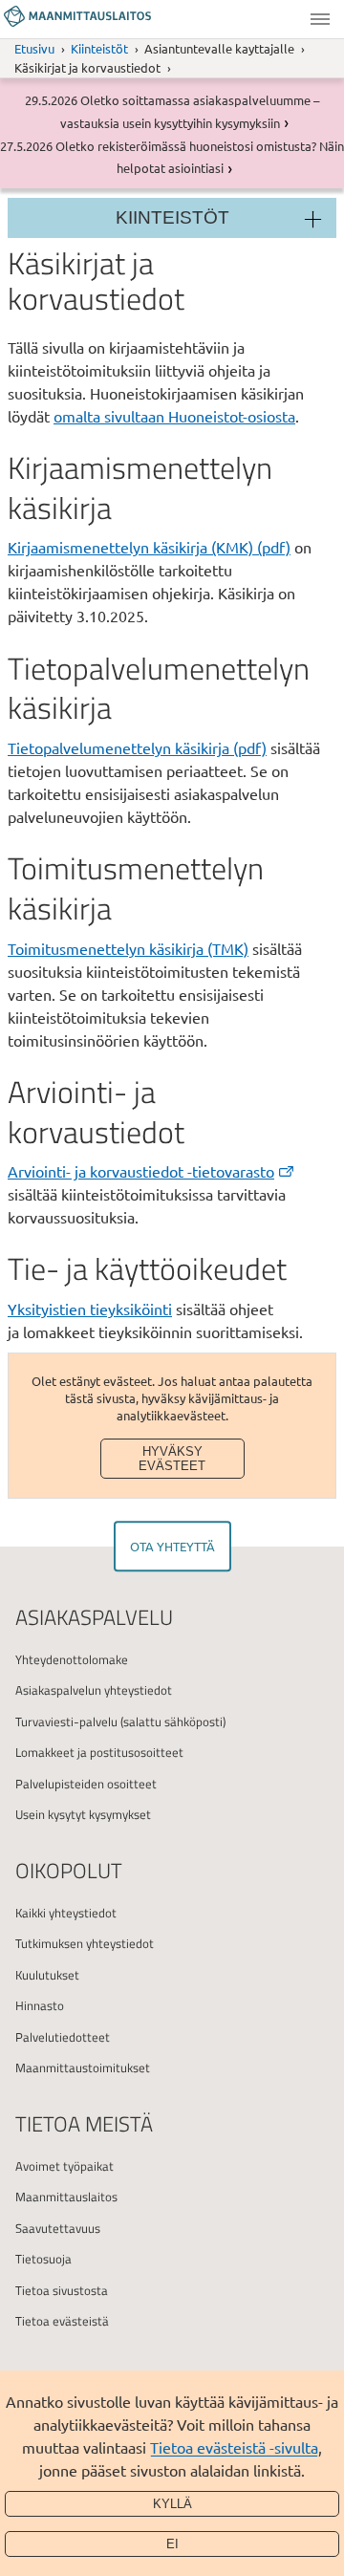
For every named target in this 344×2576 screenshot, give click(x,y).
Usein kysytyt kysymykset (83, 1814)
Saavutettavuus (58, 2228)
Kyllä (172, 2504)
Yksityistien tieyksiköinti (90, 1309)
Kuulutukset (47, 1975)
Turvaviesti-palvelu (66, 1721)
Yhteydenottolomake (72, 1659)
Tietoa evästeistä (62, 2321)
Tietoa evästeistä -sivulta (234, 2447)
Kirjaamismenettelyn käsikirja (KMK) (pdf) (149, 547)
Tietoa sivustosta (62, 2290)
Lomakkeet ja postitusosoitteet (99, 1752)
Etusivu (34, 48)
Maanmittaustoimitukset (83, 2067)
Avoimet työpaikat (64, 2166)
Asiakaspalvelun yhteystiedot (94, 1690)
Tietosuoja (43, 2259)
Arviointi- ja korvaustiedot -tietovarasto (141, 1171)
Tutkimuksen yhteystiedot (85, 1943)
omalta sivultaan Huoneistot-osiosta (174, 416)
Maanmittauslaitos (66, 2197)
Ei (172, 2544)
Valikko (320, 19)
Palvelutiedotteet (63, 2037)
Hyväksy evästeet (172, 1459)
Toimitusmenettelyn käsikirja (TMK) (128, 948)
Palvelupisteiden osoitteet (86, 1784)
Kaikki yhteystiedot (66, 1913)
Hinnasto (40, 2005)
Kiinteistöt (99, 48)
